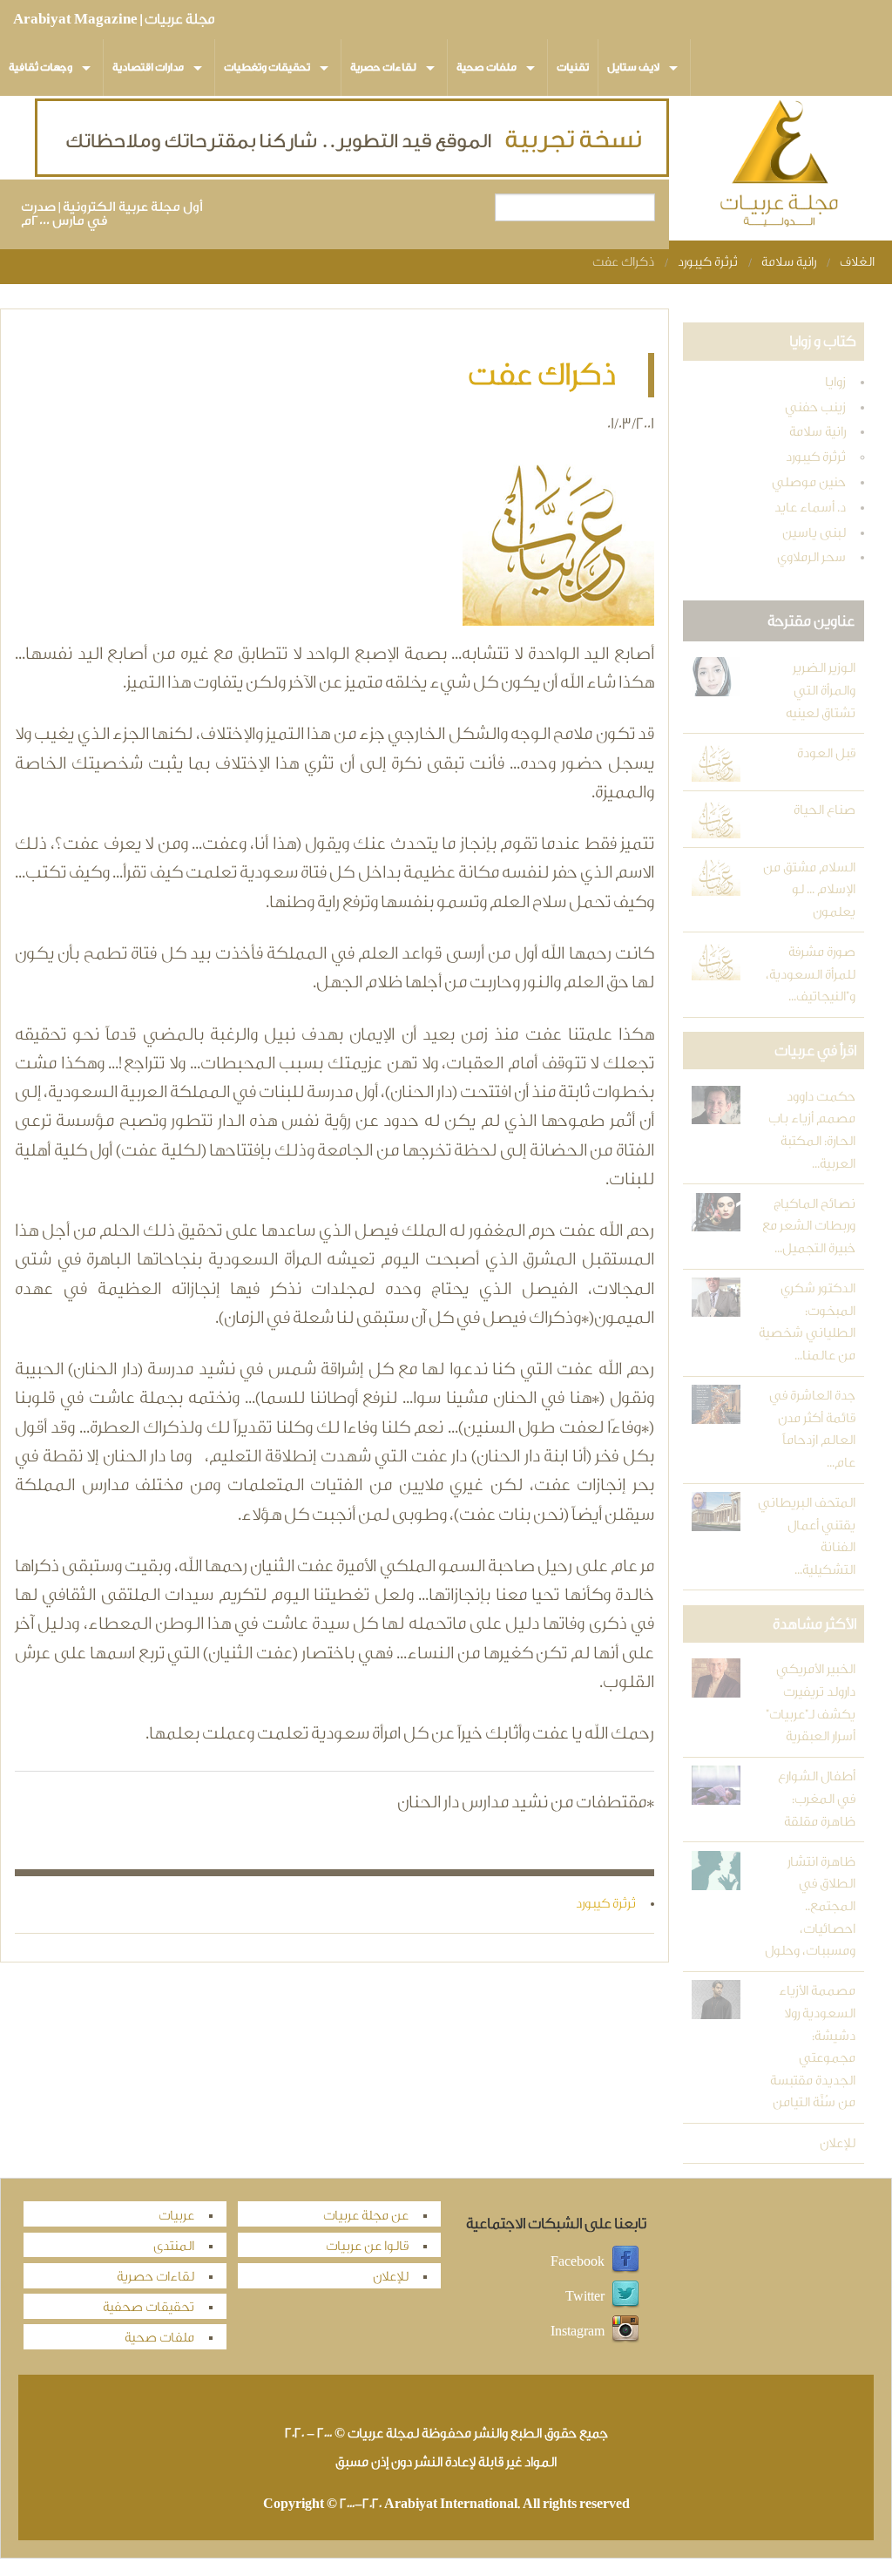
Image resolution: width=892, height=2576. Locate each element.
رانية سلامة (789, 262)
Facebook (578, 2261)
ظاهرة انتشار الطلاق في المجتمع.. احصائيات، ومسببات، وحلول (810, 1906)
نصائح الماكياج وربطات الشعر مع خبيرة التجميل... (809, 1226)
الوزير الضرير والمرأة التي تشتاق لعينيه (821, 690)
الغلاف (857, 262)
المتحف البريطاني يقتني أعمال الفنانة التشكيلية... (807, 1536)
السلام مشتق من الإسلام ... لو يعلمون (809, 890)
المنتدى (174, 2246)
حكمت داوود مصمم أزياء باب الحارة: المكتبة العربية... (812, 1130)
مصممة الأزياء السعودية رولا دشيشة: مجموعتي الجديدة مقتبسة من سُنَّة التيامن (813, 2047)
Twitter (585, 2296)
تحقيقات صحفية (149, 2307)
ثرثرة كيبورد (708, 262)
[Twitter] (625, 2296)
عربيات (176, 2216)
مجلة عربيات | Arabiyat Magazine (114, 19)
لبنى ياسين (814, 533)
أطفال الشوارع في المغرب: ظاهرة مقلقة (817, 1799)
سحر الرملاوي (811, 557)
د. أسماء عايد (810, 508)
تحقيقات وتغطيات (267, 67)
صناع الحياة (824, 810)
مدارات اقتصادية (148, 67)
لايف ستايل (633, 67)
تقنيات (573, 67)
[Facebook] (625, 2261)
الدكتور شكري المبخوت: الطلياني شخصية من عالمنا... (807, 1322)
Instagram (578, 2331)
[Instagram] (625, 2331)
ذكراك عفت (623, 262)
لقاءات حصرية (383, 67)
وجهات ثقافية (41, 67)
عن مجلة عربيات (366, 2216)
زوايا (835, 382)
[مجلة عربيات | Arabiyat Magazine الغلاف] (780, 167)
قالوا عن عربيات (367, 2246)
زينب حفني (815, 407)
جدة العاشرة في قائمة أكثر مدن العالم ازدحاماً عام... (812, 1429)
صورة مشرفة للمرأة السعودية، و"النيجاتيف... (811, 974)
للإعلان (838, 2143)
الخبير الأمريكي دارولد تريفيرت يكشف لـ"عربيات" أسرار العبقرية (811, 1703)
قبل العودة (826, 753)
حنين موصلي (809, 482)
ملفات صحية (487, 67)
